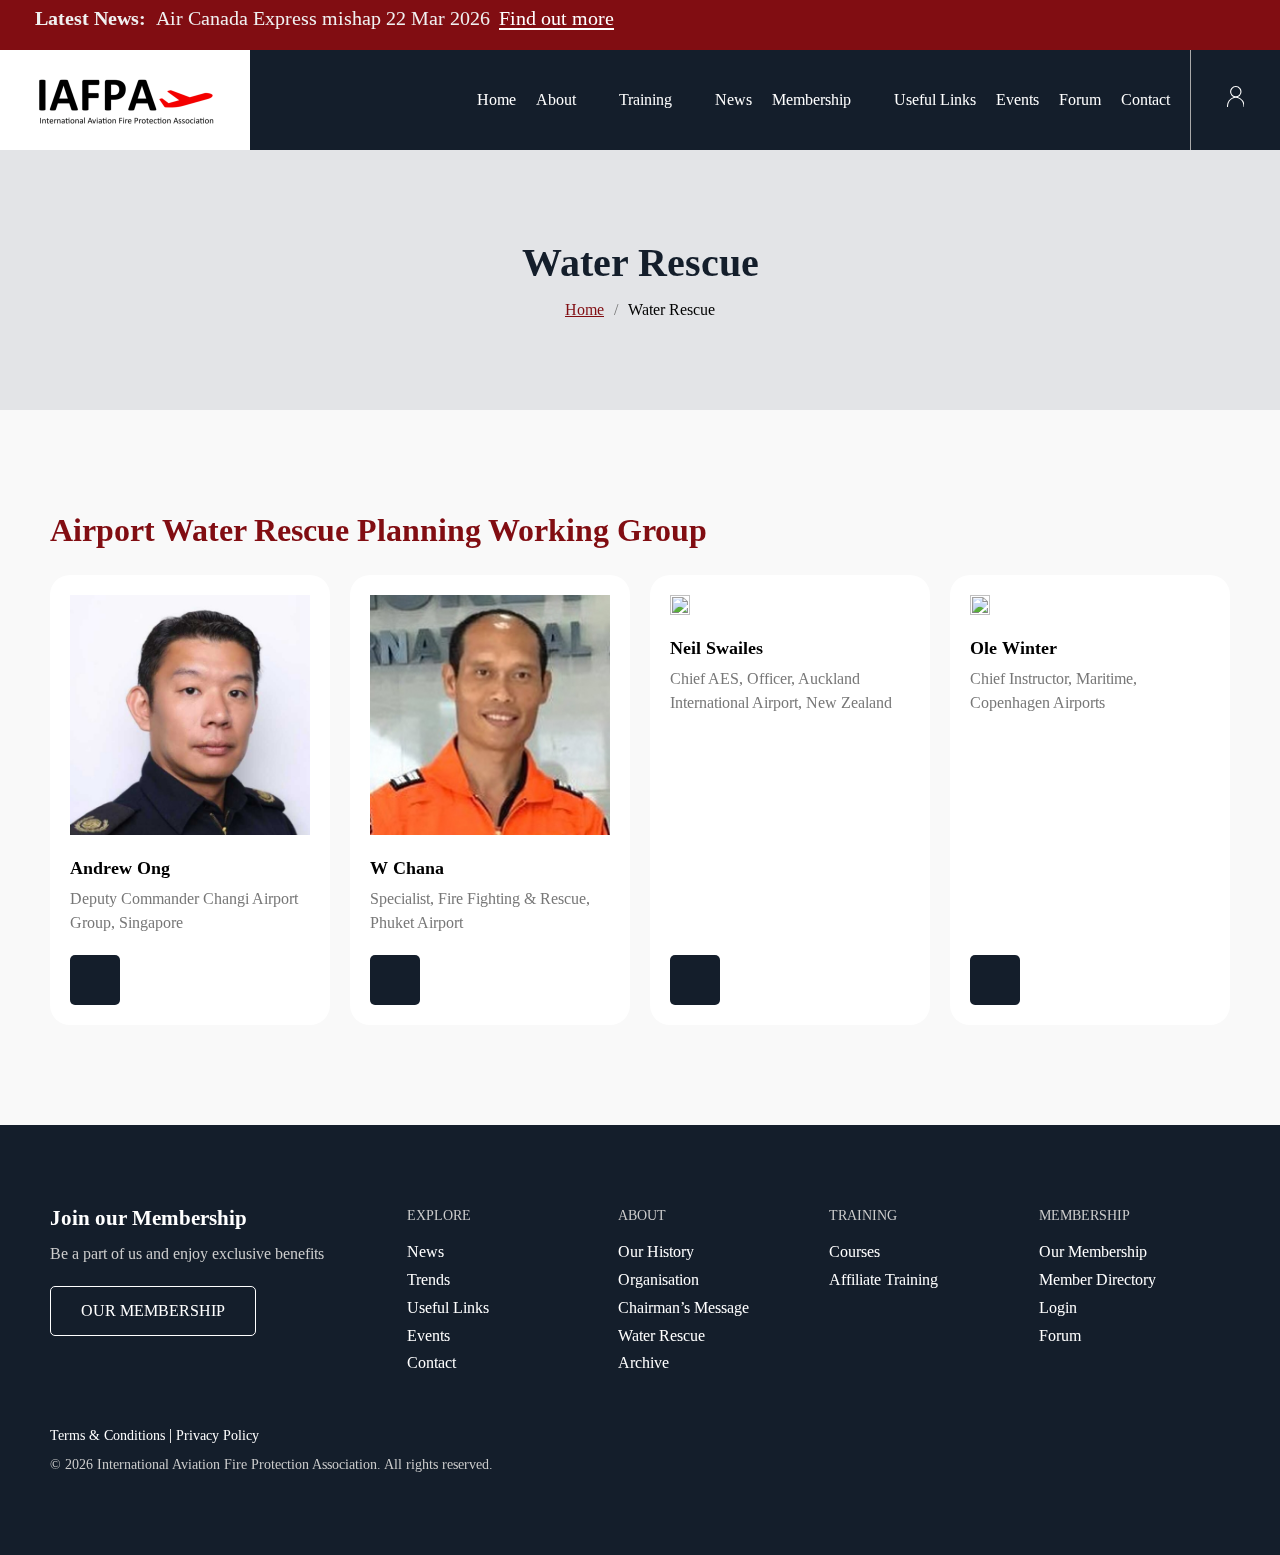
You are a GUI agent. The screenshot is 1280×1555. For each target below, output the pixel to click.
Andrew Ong (120, 868)
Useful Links (935, 99)
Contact (1145, 99)
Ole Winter (1013, 648)
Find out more (556, 18)
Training (645, 99)
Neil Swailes (716, 648)
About (556, 99)
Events (1017, 99)
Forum (1080, 99)
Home (496, 99)
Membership (811, 99)
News (733, 99)
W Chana (407, 868)
